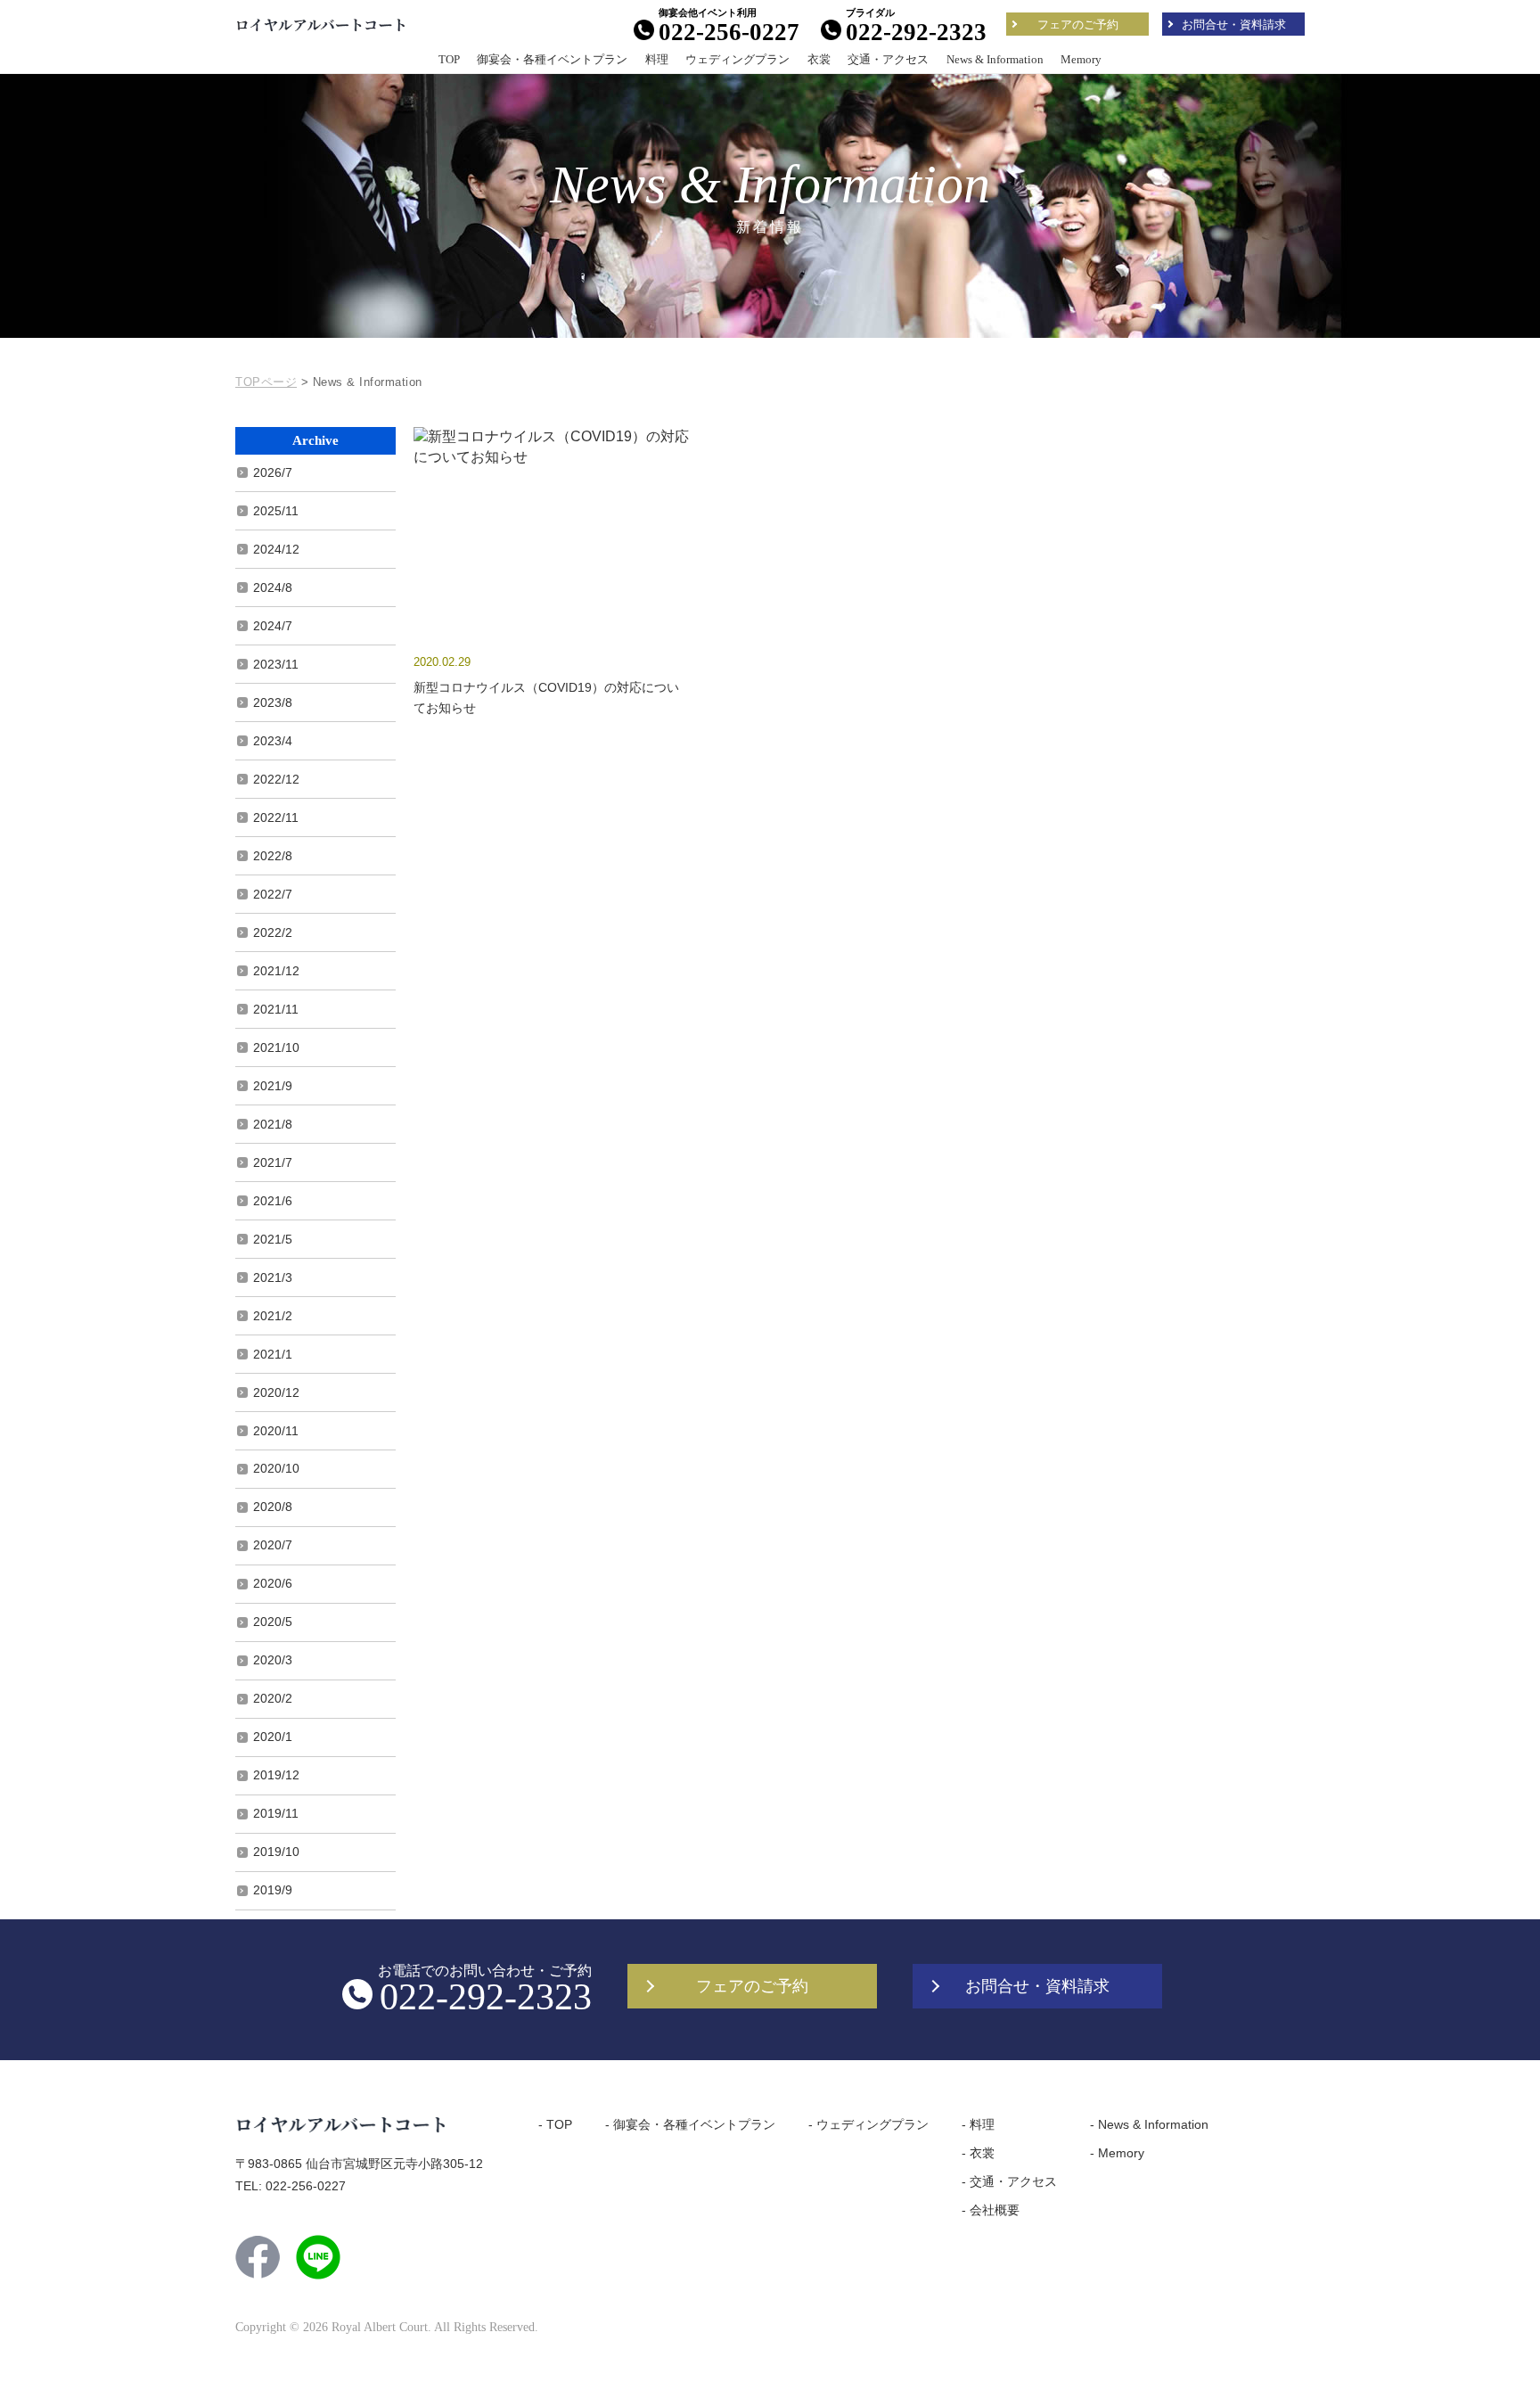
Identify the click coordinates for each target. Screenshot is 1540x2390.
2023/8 (273, 702)
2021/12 (276, 971)
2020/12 (276, 1392)
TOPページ (266, 382)
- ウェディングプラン (868, 2124)
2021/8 (273, 1124)
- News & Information (1149, 2124)
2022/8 (273, 856)
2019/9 (273, 1890)
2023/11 (276, 664)
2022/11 (276, 817)
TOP (449, 59)
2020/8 (273, 1507)
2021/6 (273, 1201)
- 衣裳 (978, 2153)
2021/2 (273, 1316)
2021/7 (273, 1162)
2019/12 (276, 1775)
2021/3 (273, 1277)
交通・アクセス (888, 59)
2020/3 (273, 1660)
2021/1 (273, 1354)
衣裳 (819, 59)
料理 (657, 59)
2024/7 (273, 626)
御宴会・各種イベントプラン (552, 59)
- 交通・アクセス (1009, 2181)
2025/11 (276, 511)
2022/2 (273, 932)
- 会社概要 (991, 2210)
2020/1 (273, 1737)
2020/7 (273, 1545)
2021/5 (273, 1239)
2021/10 (276, 1047)
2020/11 (276, 1431)
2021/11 (276, 1009)
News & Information (995, 59)
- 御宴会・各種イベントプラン (690, 2124)
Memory (1081, 59)
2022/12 (276, 779)
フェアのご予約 (1078, 25)
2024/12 (276, 549)
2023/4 (273, 741)
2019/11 (276, 1813)
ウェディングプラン (737, 59)
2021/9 (273, 1086)
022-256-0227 (729, 32)
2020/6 (273, 1583)
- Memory (1117, 2153)
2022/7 (273, 894)
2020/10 (276, 1468)
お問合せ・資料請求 (1234, 25)
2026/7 (273, 472)
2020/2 (273, 1698)
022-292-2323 (916, 32)
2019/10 (276, 1852)
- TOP (555, 2124)
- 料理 (978, 2124)
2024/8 (273, 587)
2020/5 (273, 1622)
